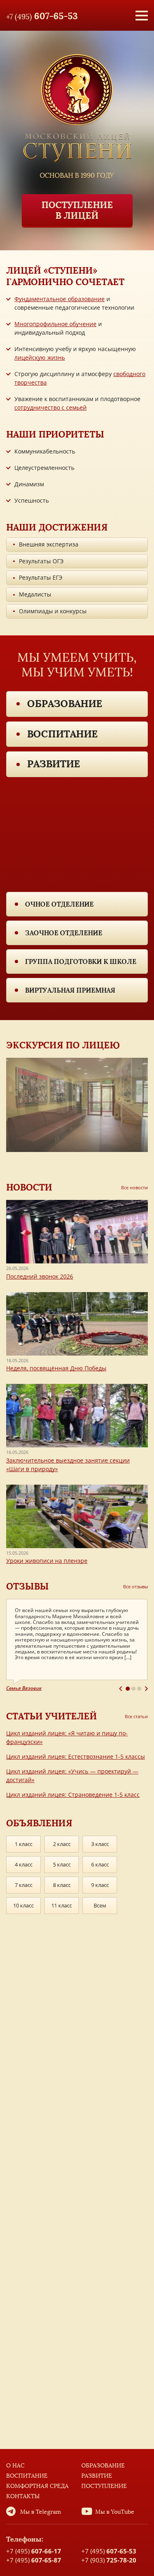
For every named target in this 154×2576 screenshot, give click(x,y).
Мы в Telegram (41, 2512)
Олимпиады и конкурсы (53, 611)
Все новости (134, 1187)
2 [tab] (133, 1689)
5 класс (62, 1864)
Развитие (54, 764)
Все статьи (136, 1716)
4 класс (24, 1864)
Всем (100, 1905)
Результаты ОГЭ (41, 561)
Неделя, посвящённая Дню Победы (56, 1368)
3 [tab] (139, 1689)
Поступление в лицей (77, 210)
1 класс (24, 1844)
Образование (65, 704)
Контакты (23, 2496)
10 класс (23, 1905)
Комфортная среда (37, 2486)
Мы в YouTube (115, 2512)
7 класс (24, 1885)
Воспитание (62, 734)
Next (146, 1689)
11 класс (62, 1905)
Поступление (104, 2486)
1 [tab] (128, 1689)
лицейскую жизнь (40, 357)
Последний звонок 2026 (40, 1276)
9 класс (100, 1885)
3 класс (100, 1844)
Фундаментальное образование (60, 299)
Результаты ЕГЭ (41, 577)
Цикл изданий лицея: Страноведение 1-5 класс (73, 1795)
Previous (121, 1689)
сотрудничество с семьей (51, 407)
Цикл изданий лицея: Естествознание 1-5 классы (76, 1756)
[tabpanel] (77, 1645)
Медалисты (35, 594)
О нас (15, 2466)
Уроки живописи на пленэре (47, 1561)
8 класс (62, 1885)
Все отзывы (136, 1586)
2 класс (62, 1844)
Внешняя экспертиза (49, 544)
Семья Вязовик (24, 1688)
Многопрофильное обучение (55, 324)
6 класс (100, 1864)
